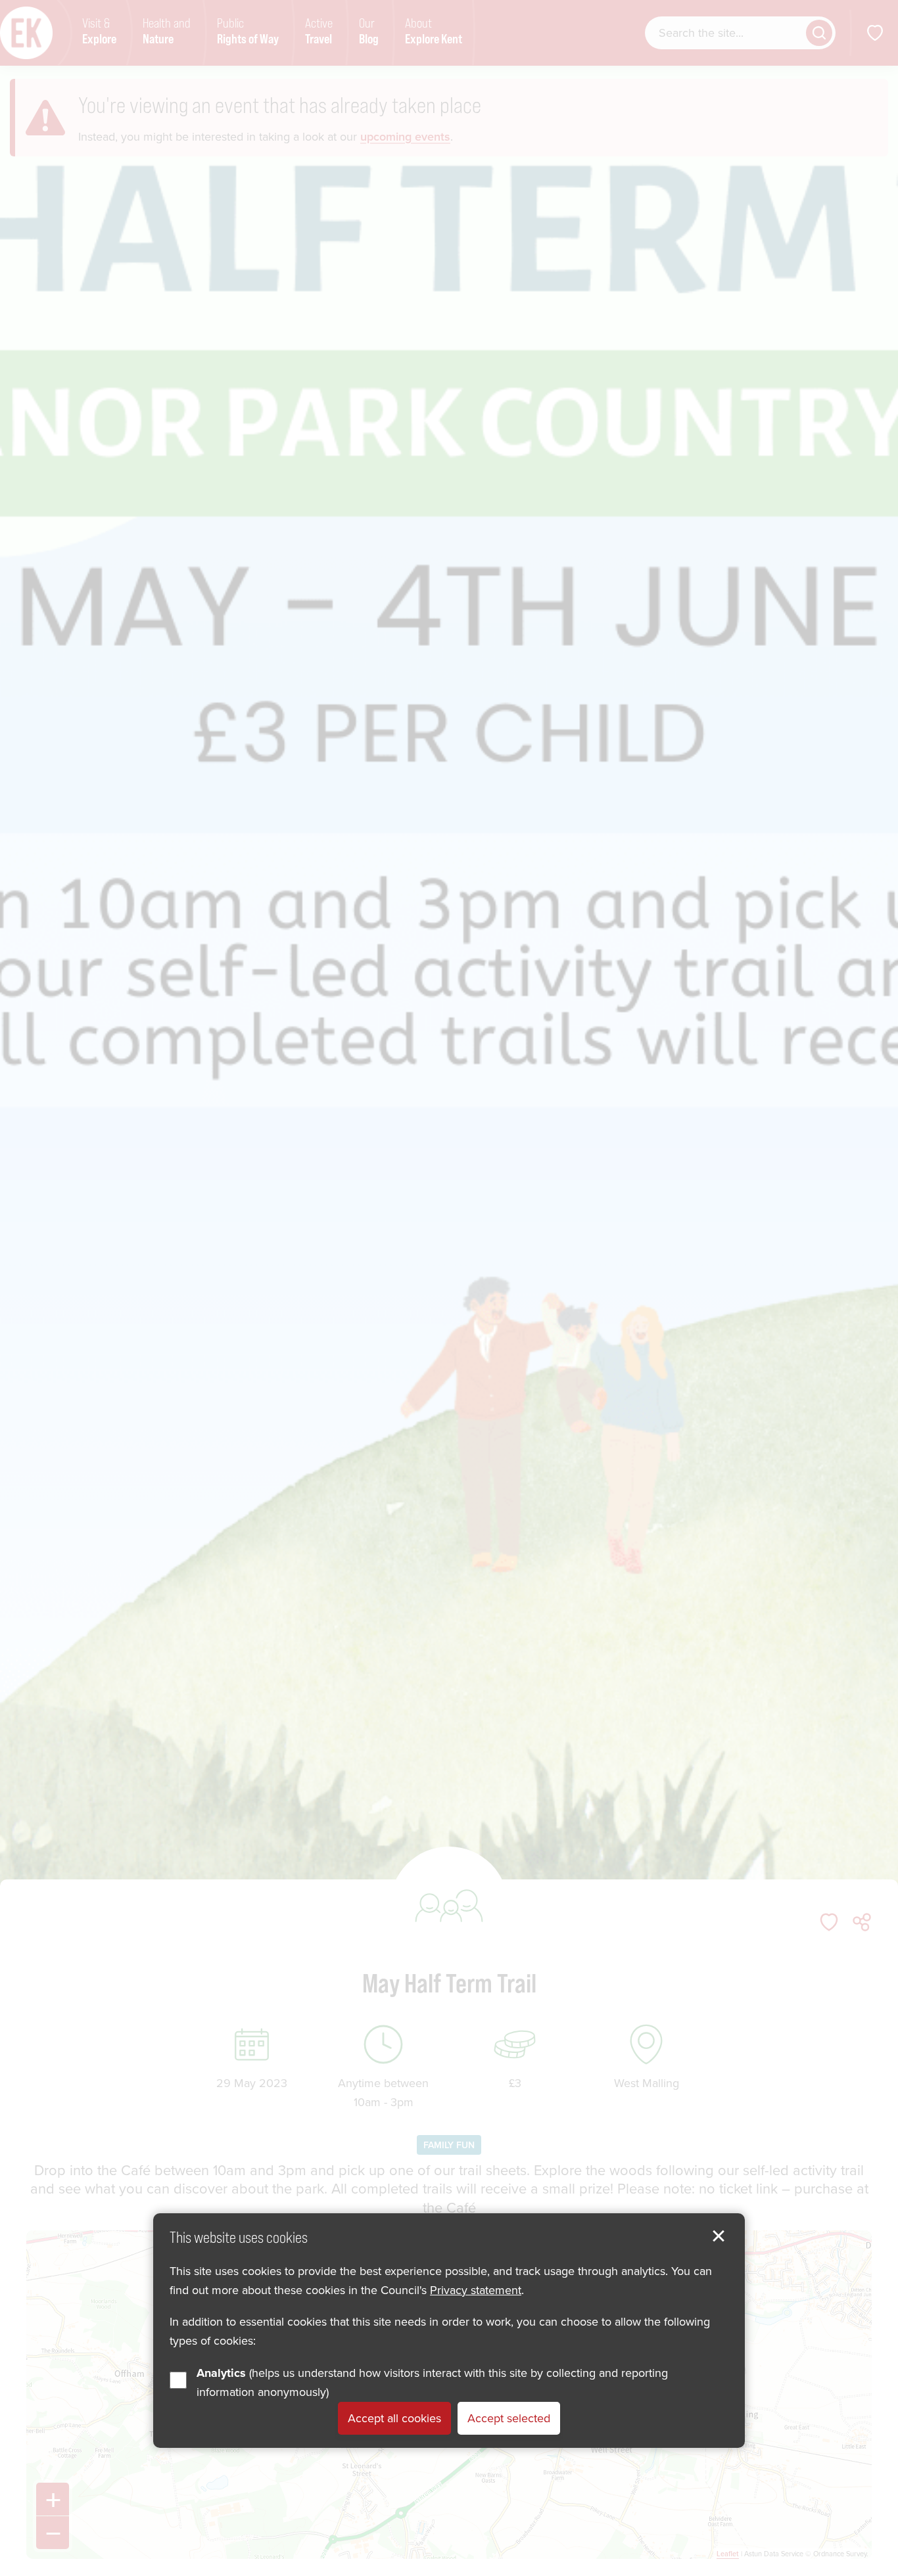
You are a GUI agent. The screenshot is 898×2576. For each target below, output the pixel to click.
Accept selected (509, 2418)
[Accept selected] (719, 2236)
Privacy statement (476, 2289)
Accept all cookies (394, 2418)
